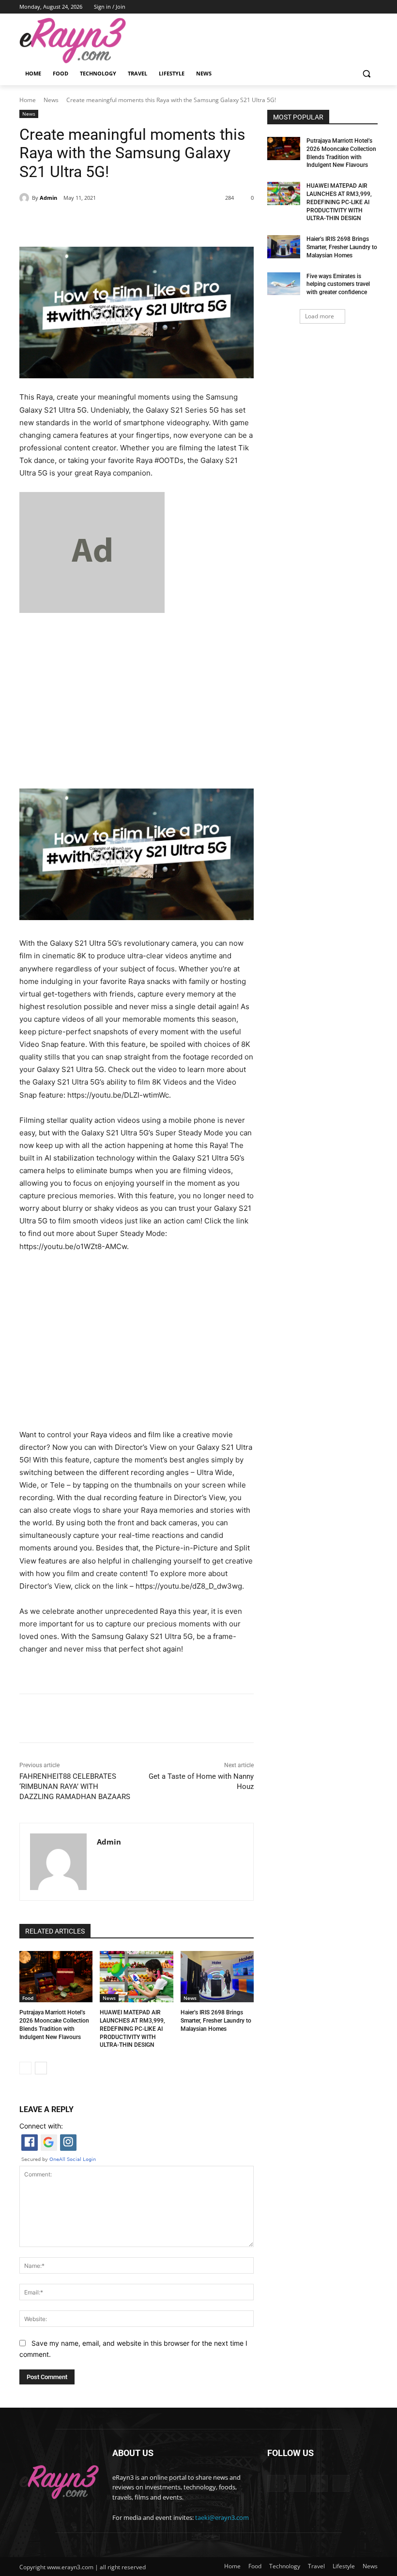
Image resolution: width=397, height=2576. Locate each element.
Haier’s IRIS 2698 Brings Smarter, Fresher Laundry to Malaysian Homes (216, 2021)
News (51, 100)
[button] (366, 74)
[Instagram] (345, 7)
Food (28, 1998)
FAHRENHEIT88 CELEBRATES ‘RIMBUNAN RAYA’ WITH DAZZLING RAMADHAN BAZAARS (75, 1787)
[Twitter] (108, 223)
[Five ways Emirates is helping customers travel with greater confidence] (284, 284)
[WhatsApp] (153, 223)
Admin (48, 198)
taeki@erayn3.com (222, 2517)
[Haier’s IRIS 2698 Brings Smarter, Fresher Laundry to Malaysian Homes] (217, 1977)
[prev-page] (25, 2068)
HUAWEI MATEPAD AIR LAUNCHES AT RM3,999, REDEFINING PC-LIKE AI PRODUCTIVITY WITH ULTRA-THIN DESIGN (132, 2029)
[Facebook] (332, 7)
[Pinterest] (131, 223)
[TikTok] (359, 7)
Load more (320, 316)
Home (28, 100)
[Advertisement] (137, 698)
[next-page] (41, 2068)
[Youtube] (372, 7)
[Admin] (26, 198)
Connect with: (41, 2126)
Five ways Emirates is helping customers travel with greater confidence (338, 284)
